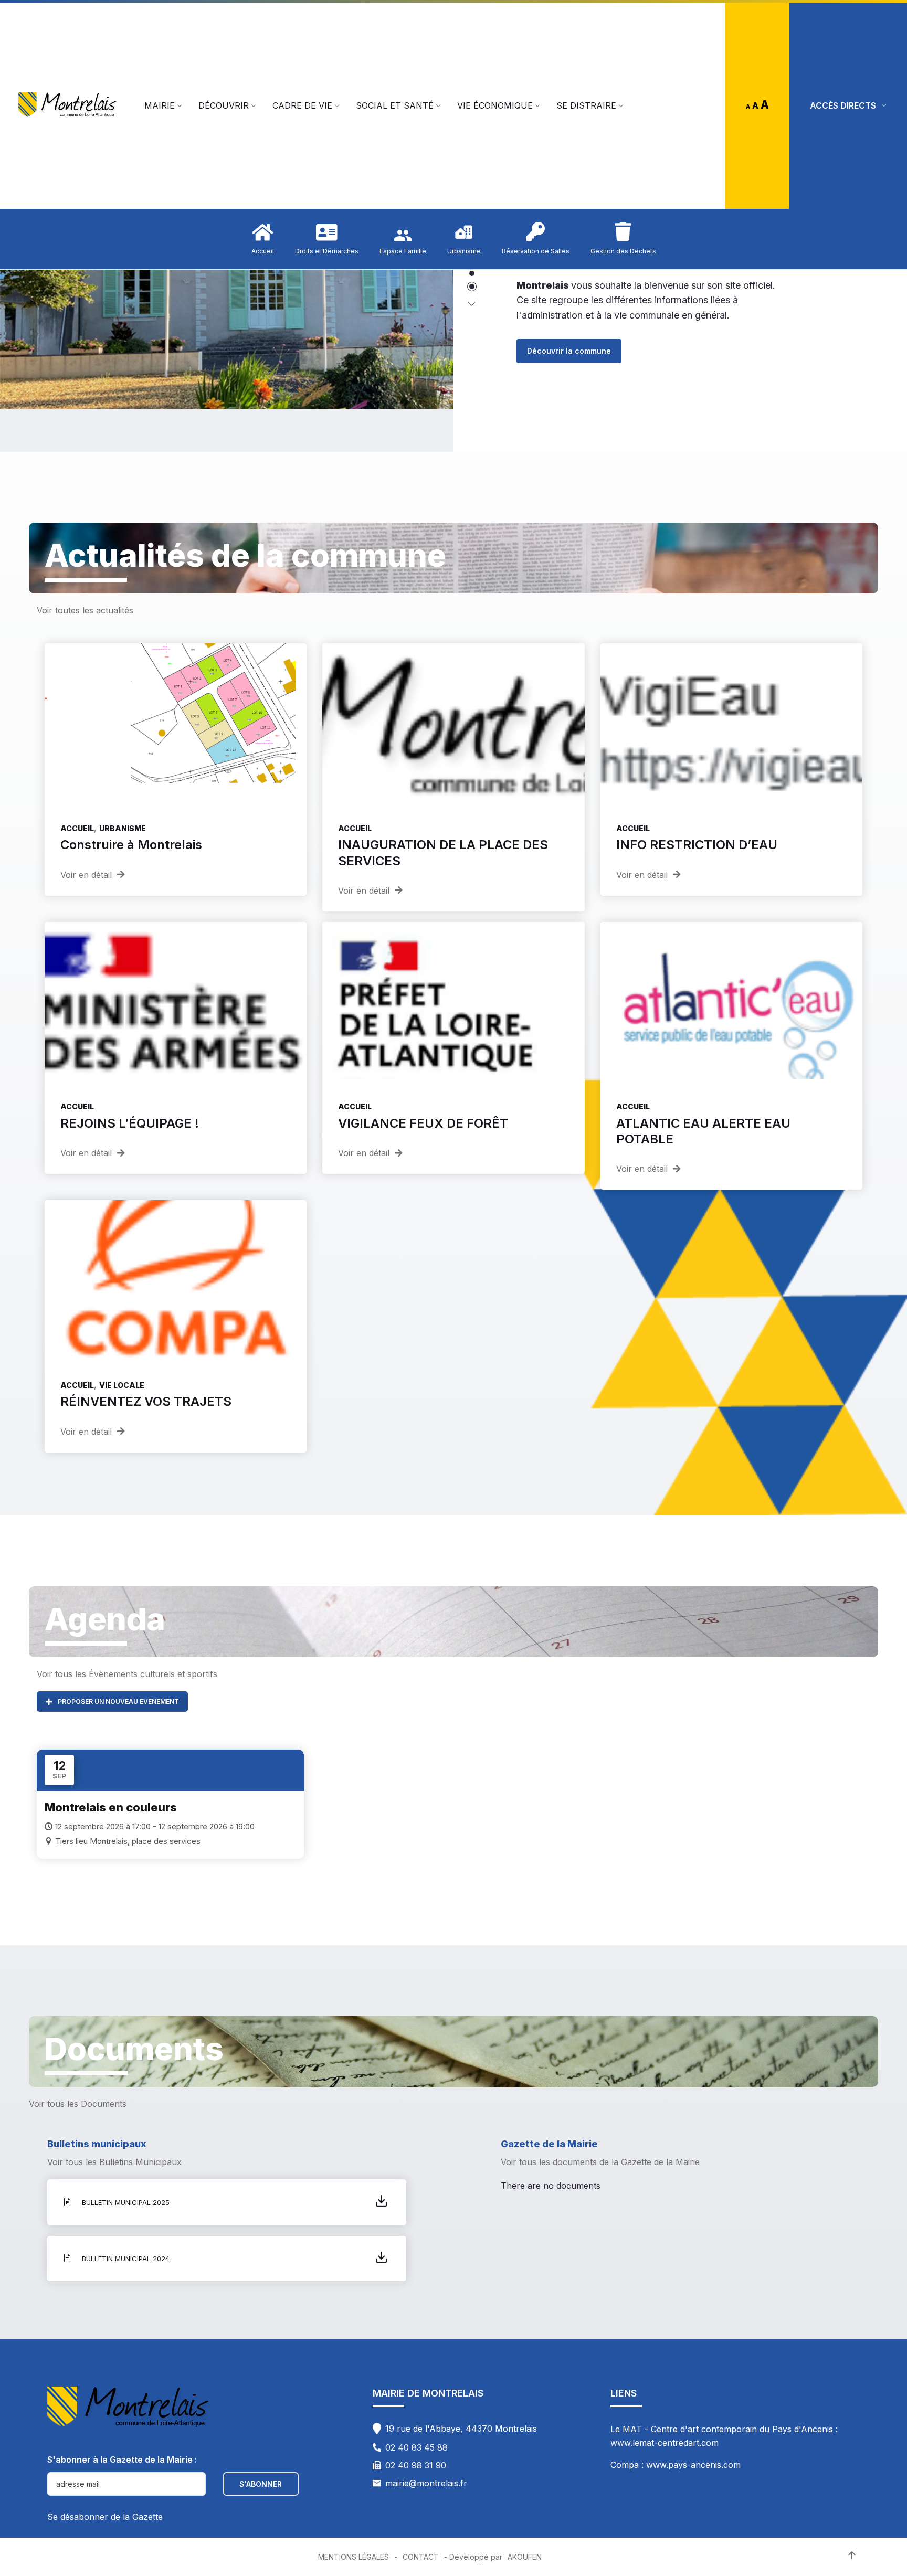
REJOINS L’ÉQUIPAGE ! (130, 1123)
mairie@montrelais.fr (426, 2483)
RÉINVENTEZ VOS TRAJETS (146, 1401)
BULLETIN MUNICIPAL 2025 (126, 2202)
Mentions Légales (354, 2557)
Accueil (77, 828)
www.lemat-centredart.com (665, 2443)
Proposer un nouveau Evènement (118, 1702)
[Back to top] (852, 2556)
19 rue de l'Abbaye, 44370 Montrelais (461, 2429)
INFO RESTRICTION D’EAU (697, 845)
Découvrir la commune (569, 340)
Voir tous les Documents (78, 2104)
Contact (421, 2557)
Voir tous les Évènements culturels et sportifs (127, 1674)
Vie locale (122, 1385)
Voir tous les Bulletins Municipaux (114, 2162)
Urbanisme (123, 828)
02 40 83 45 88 (416, 2447)
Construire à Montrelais (131, 845)
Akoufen (525, 2557)
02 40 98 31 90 (416, 2465)
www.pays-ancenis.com (693, 2465)
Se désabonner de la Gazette (105, 2517)
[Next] (472, 304)
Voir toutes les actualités (85, 610)
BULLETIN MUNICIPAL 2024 (126, 2259)
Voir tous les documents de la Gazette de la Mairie (600, 2162)
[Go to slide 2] (472, 287)
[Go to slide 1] (472, 273)
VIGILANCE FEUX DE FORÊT (423, 1123)
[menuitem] (160, 105)
